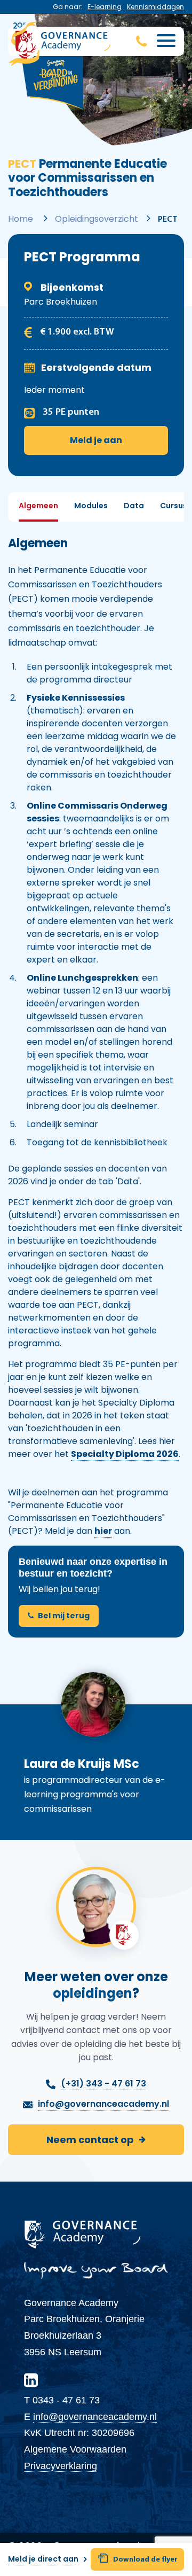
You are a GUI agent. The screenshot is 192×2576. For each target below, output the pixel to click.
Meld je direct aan (43, 2559)
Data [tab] (134, 506)
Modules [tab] (91, 506)
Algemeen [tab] (38, 506)
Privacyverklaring (61, 2466)
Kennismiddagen (155, 7)
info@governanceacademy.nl (95, 2417)
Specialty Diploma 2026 (125, 1454)
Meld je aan (96, 440)
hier (103, 1531)
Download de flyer (145, 2560)
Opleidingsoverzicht (97, 219)
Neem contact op (90, 2140)
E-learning (105, 7)
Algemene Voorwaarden (75, 2449)
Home (21, 219)
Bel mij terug (64, 1616)
